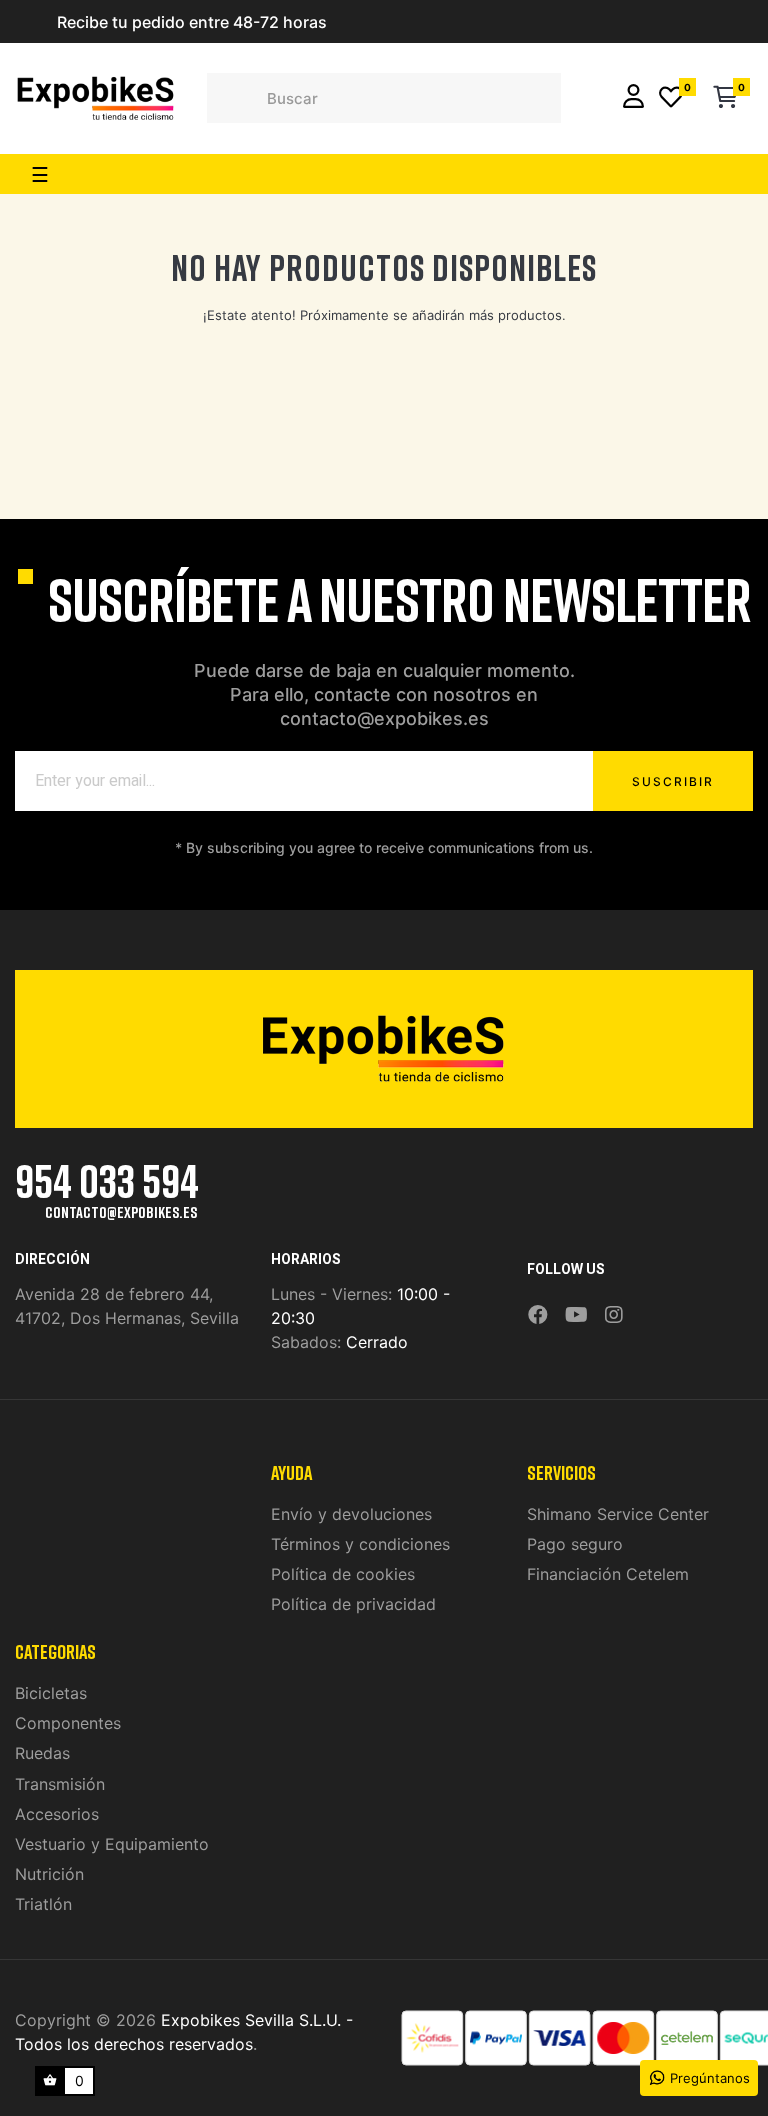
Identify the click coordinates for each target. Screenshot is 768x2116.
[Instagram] (614, 1315)
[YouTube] (576, 1315)
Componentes (68, 1723)
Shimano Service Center (618, 1514)
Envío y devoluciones (351, 1514)
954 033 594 (107, 1180)
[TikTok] (640, 1301)
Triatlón (43, 1904)
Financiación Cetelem (608, 1574)
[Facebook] (538, 1315)
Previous (25, 22)
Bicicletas (51, 1693)
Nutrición (49, 1874)
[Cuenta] (633, 98)
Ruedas (42, 1753)
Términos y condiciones (360, 1544)
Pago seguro (575, 1544)
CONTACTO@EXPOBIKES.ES (121, 1212)
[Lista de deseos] (671, 98)
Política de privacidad (353, 1604)
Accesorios (57, 1814)
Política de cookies (343, 1574)
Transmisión (60, 1784)
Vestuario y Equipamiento (112, 1844)
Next (359, 22)
